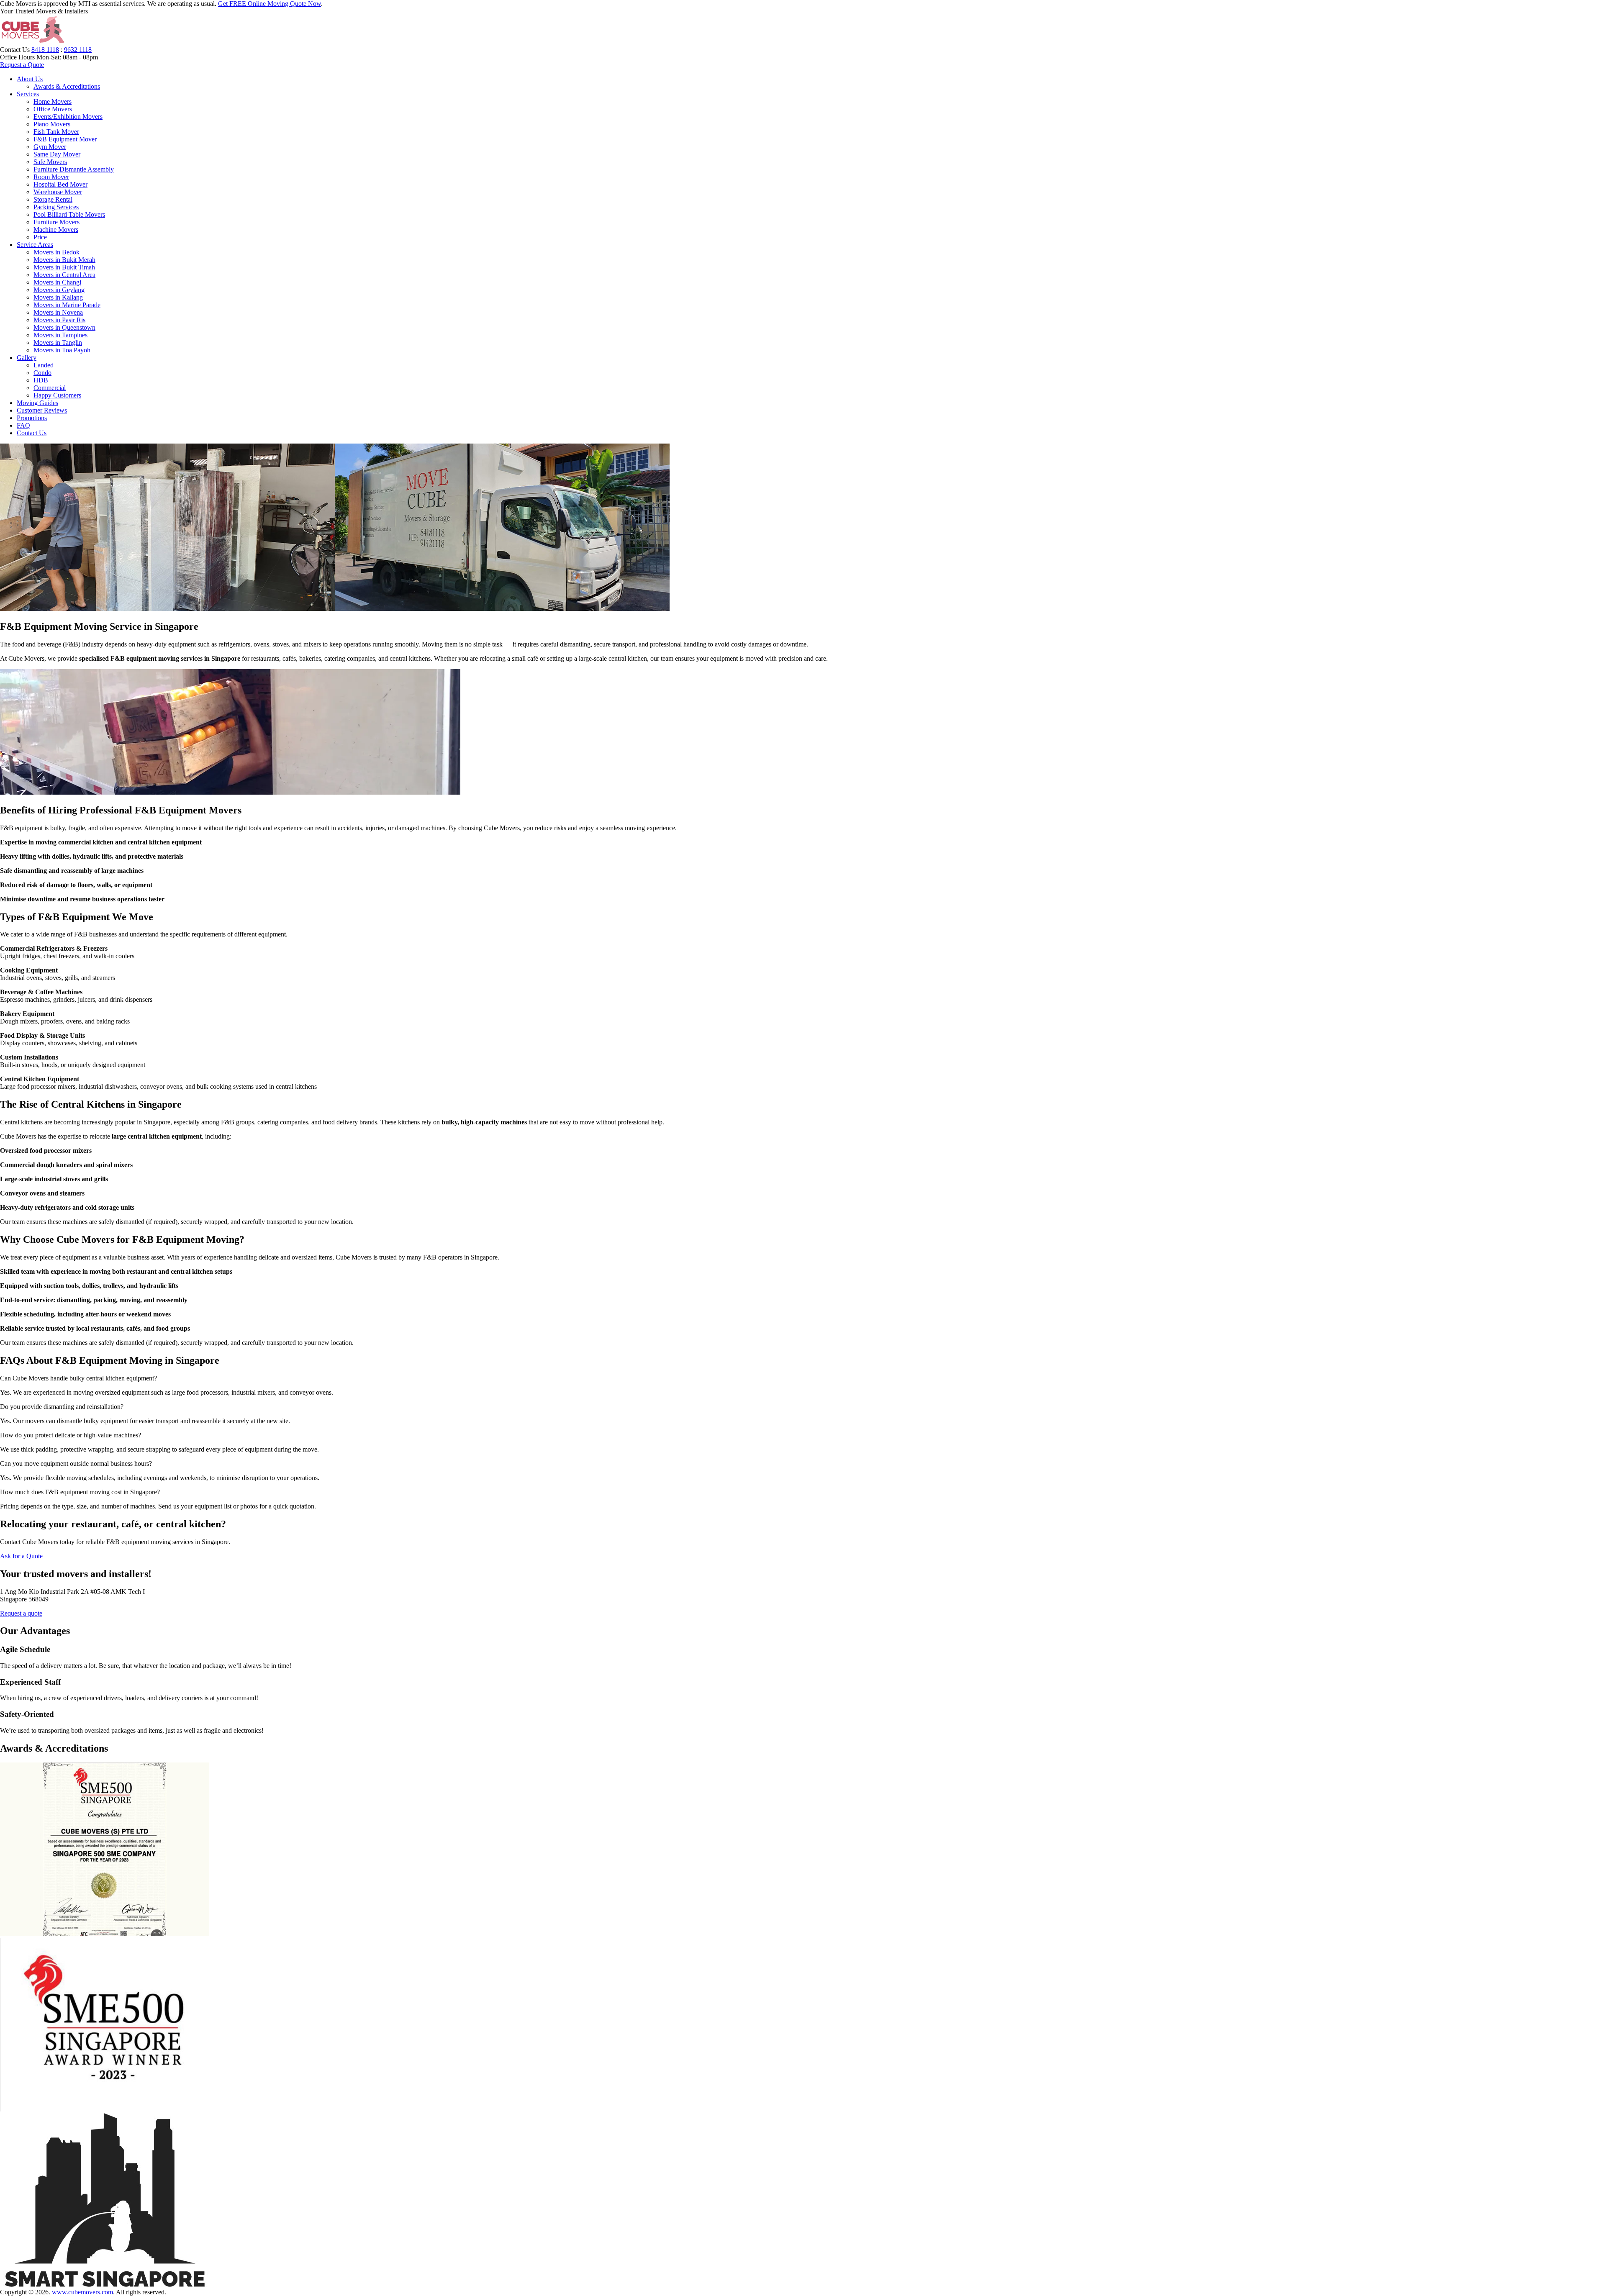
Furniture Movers (56, 222)
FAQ (23, 425)
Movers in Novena (58, 312)
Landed (44, 365)
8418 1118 (45, 50)
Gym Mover (50, 147)
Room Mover (51, 177)
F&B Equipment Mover (65, 139)
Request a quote (21, 1613)
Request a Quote (22, 65)
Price (40, 237)
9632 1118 (78, 50)
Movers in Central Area (64, 275)
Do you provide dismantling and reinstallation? (62, 1407)
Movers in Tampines (60, 335)
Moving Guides (37, 403)
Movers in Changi (57, 282)
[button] (803, 1378)
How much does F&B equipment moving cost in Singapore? (80, 1492)
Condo (42, 373)
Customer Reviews (42, 410)
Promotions (32, 418)
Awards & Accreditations (67, 86)
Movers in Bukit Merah (64, 260)
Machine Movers (56, 230)
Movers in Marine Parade (67, 305)
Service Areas (35, 245)
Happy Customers (57, 395)
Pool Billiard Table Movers (69, 214)
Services (28, 94)
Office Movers (53, 109)
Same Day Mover (57, 154)
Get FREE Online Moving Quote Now (270, 4)
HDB (41, 380)
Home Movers (53, 101)
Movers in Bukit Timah (64, 267)
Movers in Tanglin (58, 342)
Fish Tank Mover (56, 132)
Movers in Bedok (56, 252)
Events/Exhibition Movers (68, 117)
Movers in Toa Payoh (62, 350)
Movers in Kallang (58, 297)
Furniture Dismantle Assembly (74, 169)
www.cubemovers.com (82, 2292)
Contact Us (32, 433)
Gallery (27, 358)
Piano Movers (52, 124)
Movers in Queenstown (64, 327)
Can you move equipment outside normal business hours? (76, 1464)
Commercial (50, 388)
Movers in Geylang (59, 290)
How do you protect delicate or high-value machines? (71, 1435)
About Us (30, 79)
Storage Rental (53, 199)
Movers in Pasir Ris (59, 320)
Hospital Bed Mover (60, 184)
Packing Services (56, 207)
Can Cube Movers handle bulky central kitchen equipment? (78, 1378)
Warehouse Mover (58, 192)
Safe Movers (50, 162)
